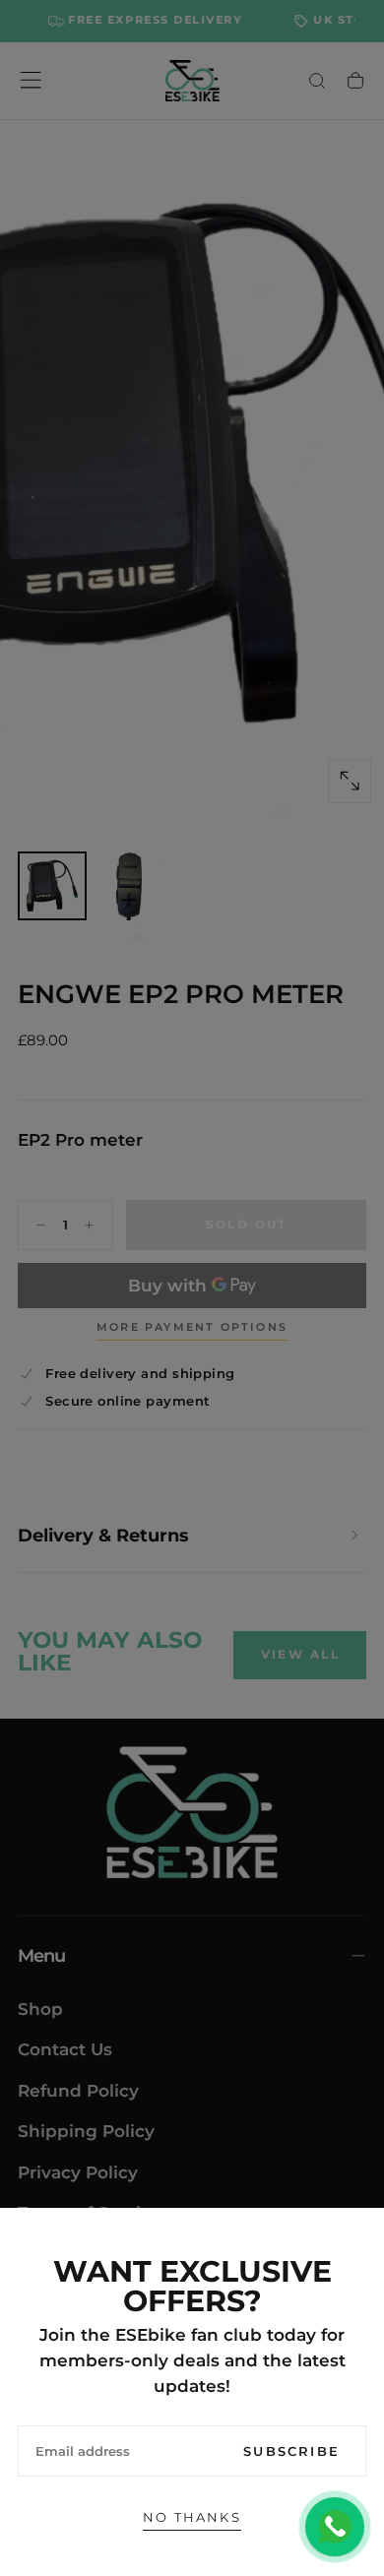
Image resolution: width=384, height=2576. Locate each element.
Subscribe (291, 2451)
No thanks (192, 2517)
